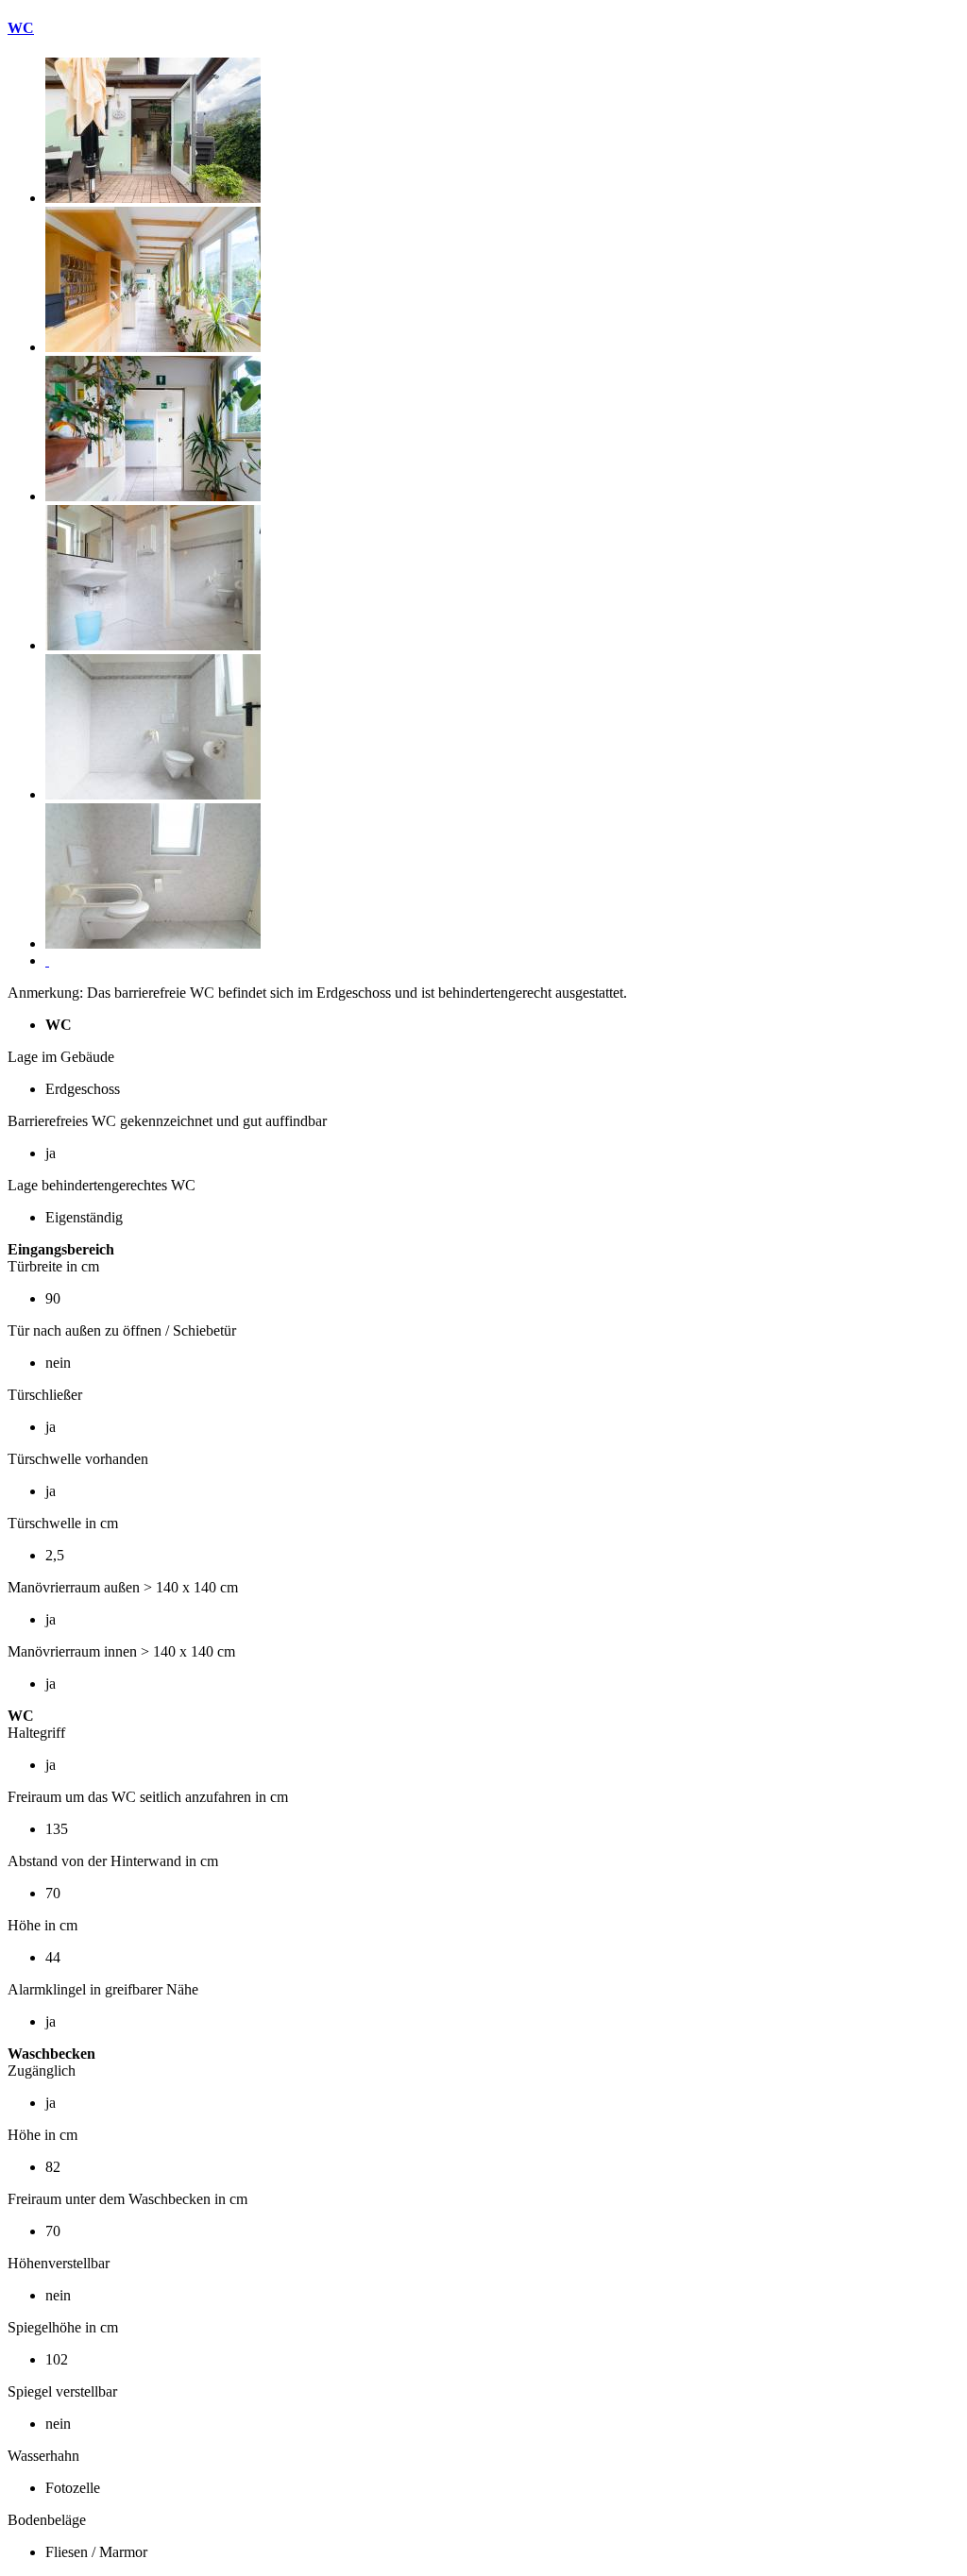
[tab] (483, 28)
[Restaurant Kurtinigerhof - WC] (153, 198)
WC (21, 28)
